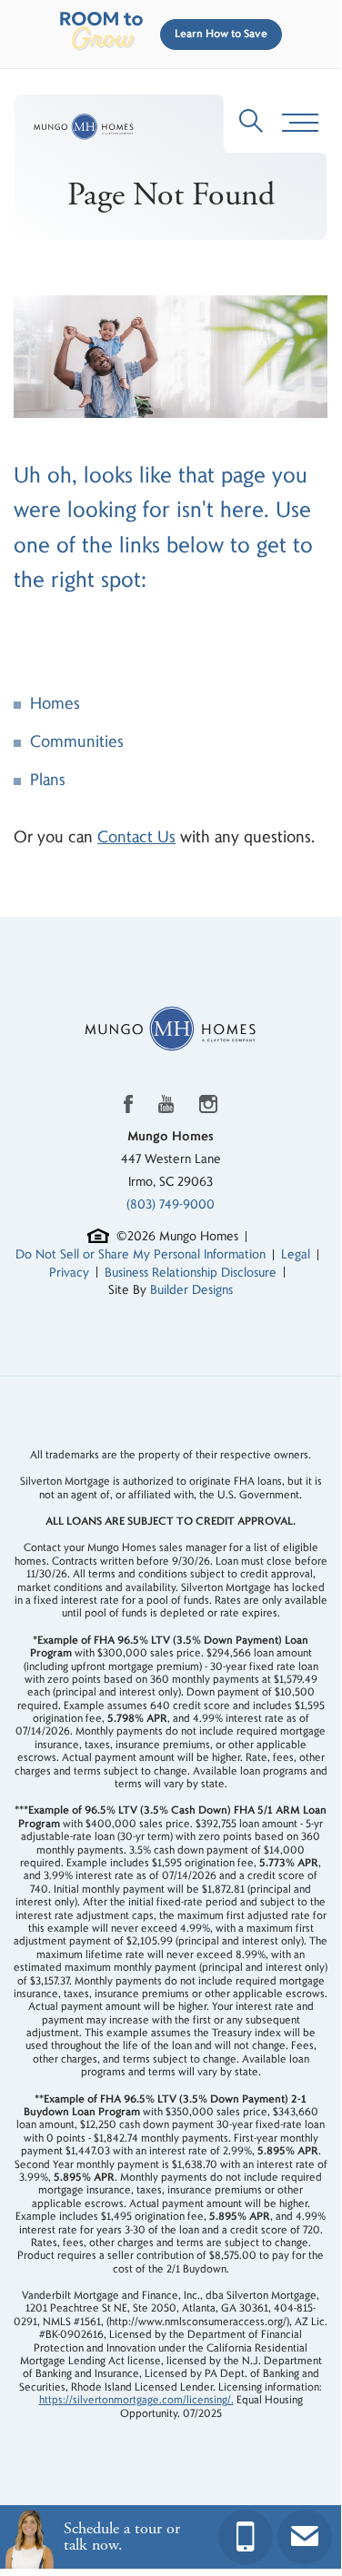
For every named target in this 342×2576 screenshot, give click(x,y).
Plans (48, 780)
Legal (296, 1254)
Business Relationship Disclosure (191, 1273)
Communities (77, 742)
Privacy (69, 1273)
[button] (217, 35)
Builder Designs (191, 1290)
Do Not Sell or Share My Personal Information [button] (141, 1254)
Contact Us (136, 837)
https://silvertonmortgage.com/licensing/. (136, 2400)
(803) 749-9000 (171, 1204)
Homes (55, 704)
